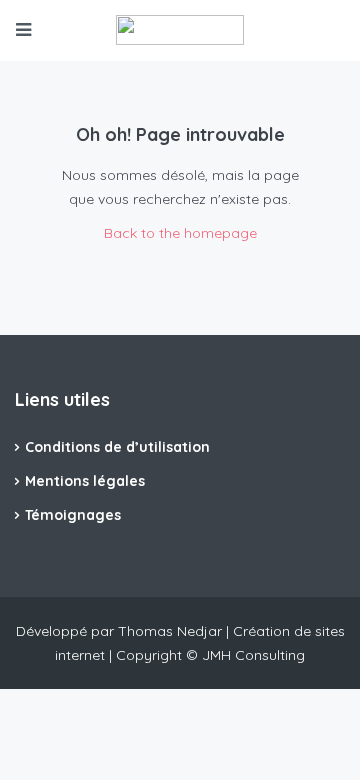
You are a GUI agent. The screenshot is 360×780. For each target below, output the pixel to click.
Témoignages (73, 515)
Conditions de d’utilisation (117, 447)
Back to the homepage (180, 233)
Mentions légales (85, 481)
